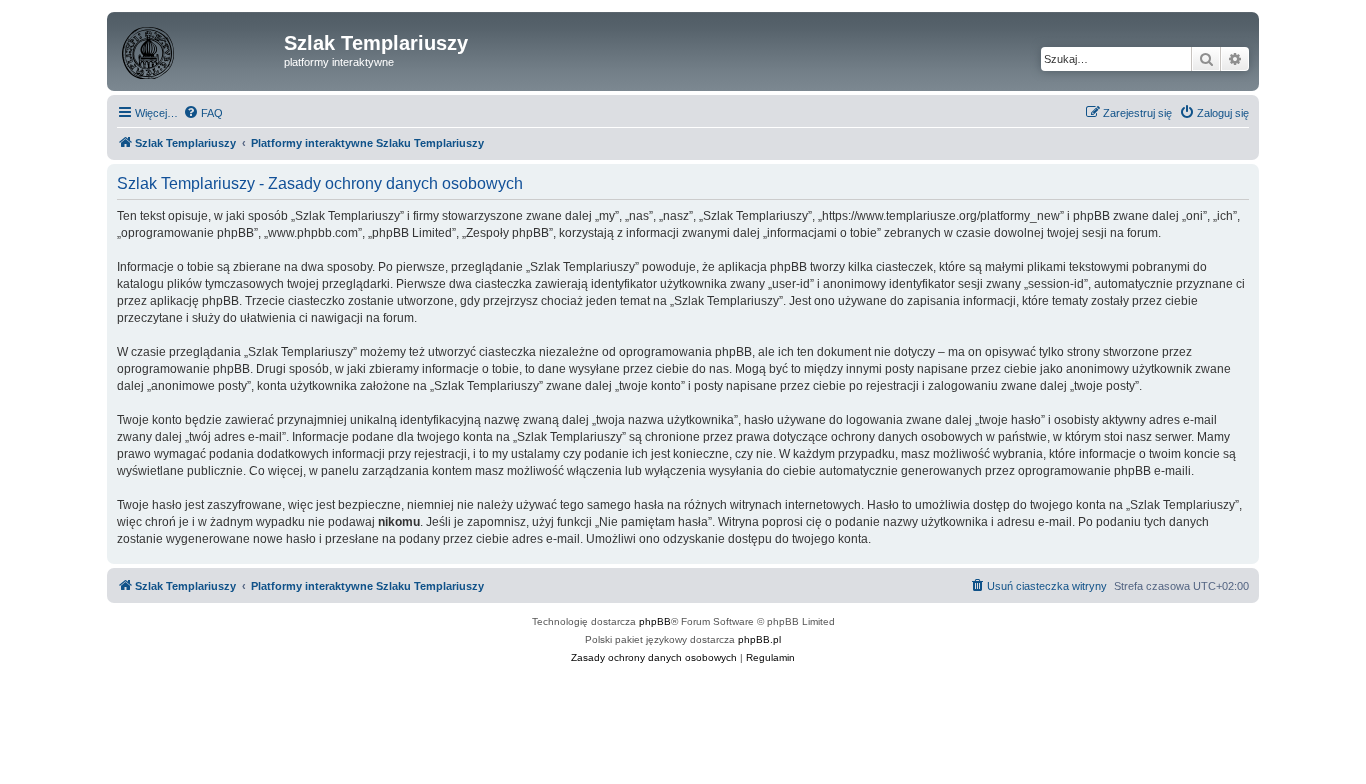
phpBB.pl (759, 639)
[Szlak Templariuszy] (198, 49)
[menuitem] (203, 113)
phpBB (655, 621)
